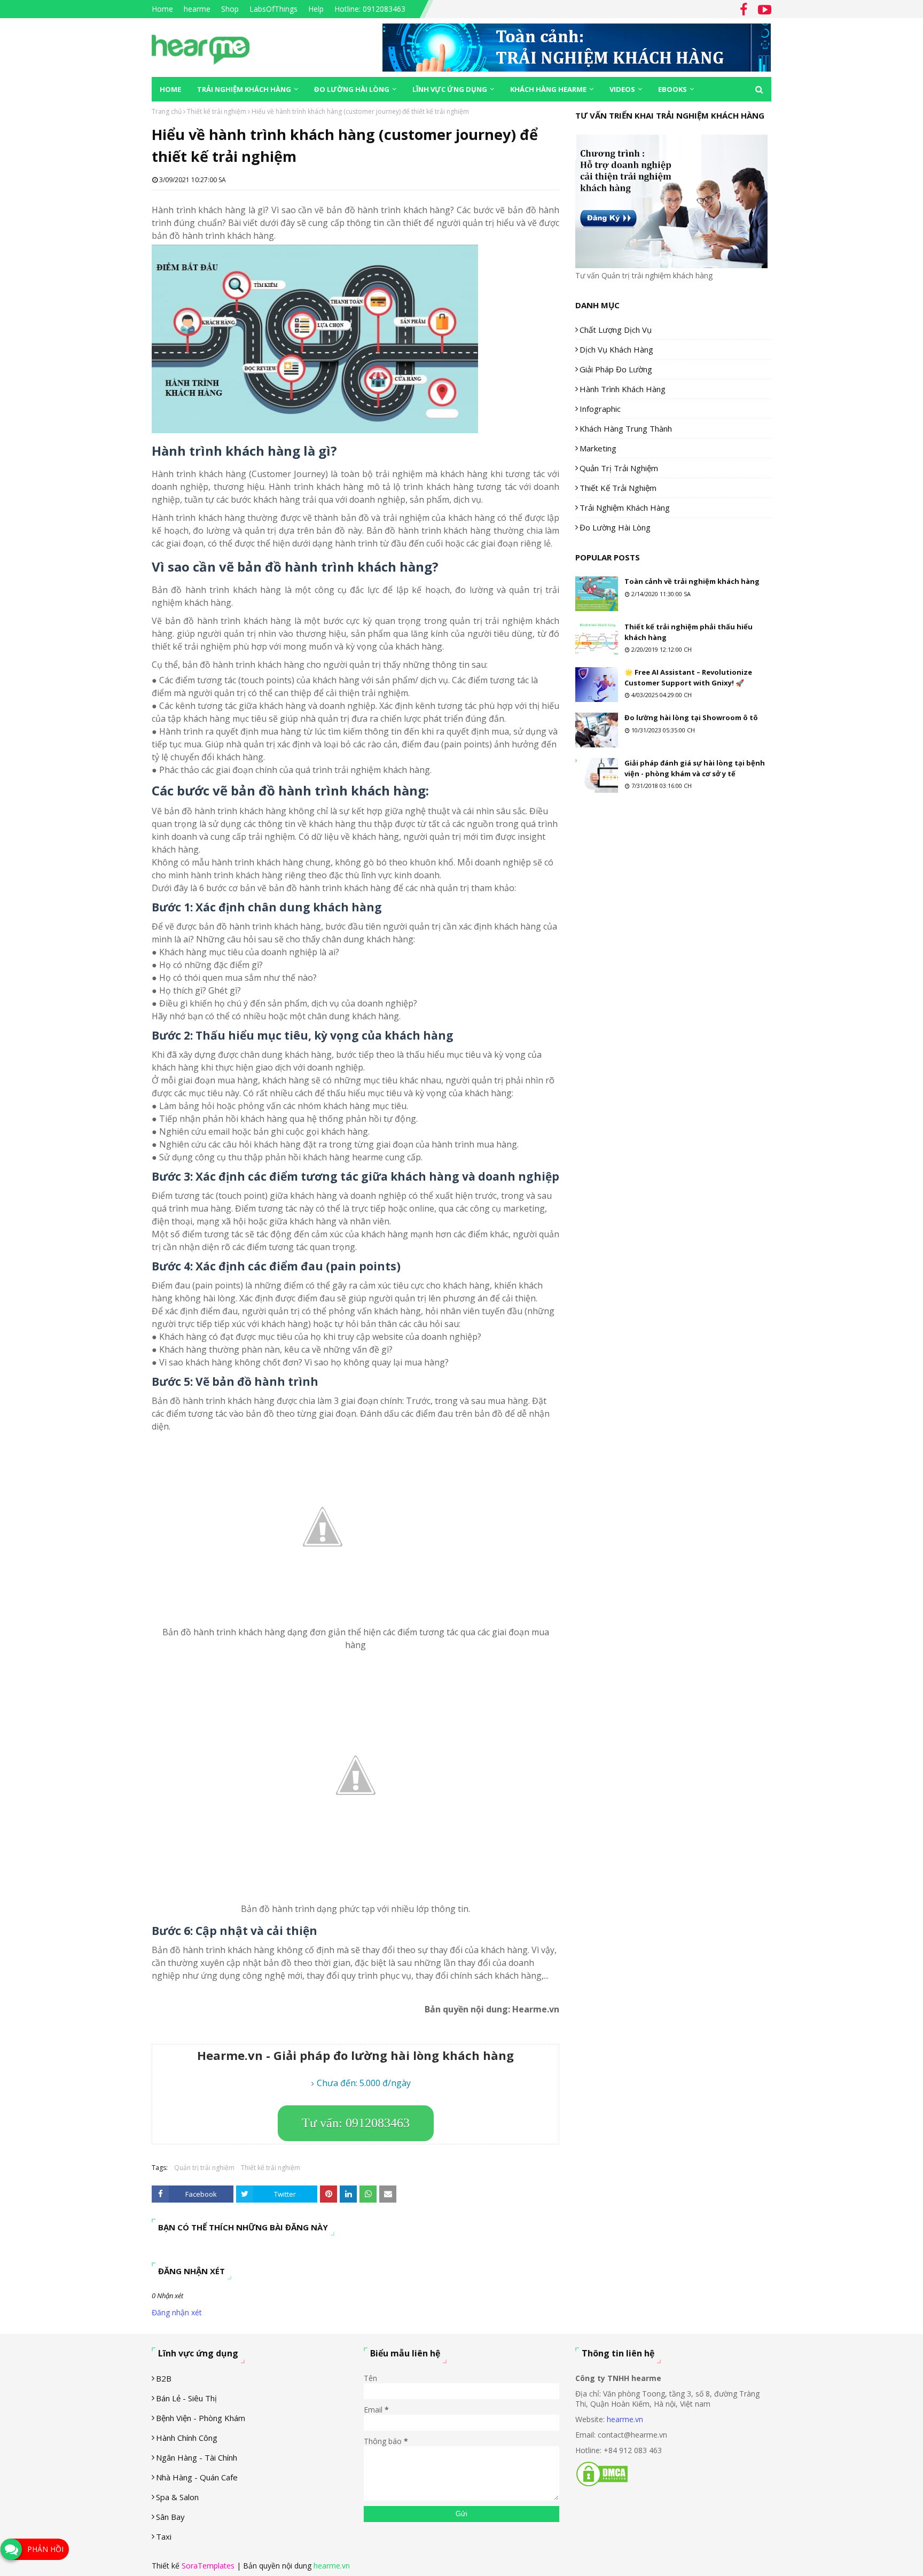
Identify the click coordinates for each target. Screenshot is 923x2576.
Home (162, 9)
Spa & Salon (177, 2497)
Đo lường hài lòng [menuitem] (352, 89)
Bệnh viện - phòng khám (201, 2418)
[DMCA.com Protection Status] (602, 2484)
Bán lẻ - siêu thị (186, 2398)
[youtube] (763, 10)
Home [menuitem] (170, 89)
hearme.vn (625, 2419)
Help (316, 9)
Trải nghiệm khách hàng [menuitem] (244, 89)
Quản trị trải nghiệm (204, 2168)
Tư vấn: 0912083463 (356, 2123)
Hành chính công (187, 2438)
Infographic (600, 409)
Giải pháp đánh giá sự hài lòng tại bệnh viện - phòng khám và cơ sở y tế (695, 768)
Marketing (598, 448)
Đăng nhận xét (177, 2312)
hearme (197, 9)
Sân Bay (170, 2517)
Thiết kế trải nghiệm (217, 111)
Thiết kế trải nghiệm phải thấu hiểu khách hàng (689, 632)
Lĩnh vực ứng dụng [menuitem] (450, 89)
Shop (230, 9)
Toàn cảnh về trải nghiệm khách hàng (692, 581)
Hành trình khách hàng (623, 389)
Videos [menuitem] (622, 89)
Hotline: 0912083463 (370, 9)
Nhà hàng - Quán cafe (197, 2477)
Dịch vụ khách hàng (616, 349)
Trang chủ (167, 111)
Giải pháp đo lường (616, 369)
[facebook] (744, 10)
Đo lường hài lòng (615, 527)
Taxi (164, 2536)
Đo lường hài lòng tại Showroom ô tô (691, 717)
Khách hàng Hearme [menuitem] (548, 89)
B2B (164, 2378)
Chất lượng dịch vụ (616, 330)
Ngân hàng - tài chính (197, 2457)
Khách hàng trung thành (626, 428)
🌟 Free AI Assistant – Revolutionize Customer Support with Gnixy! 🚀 (688, 677)
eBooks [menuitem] (672, 89)
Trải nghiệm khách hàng (625, 508)
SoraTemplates (208, 2566)
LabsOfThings (273, 9)
